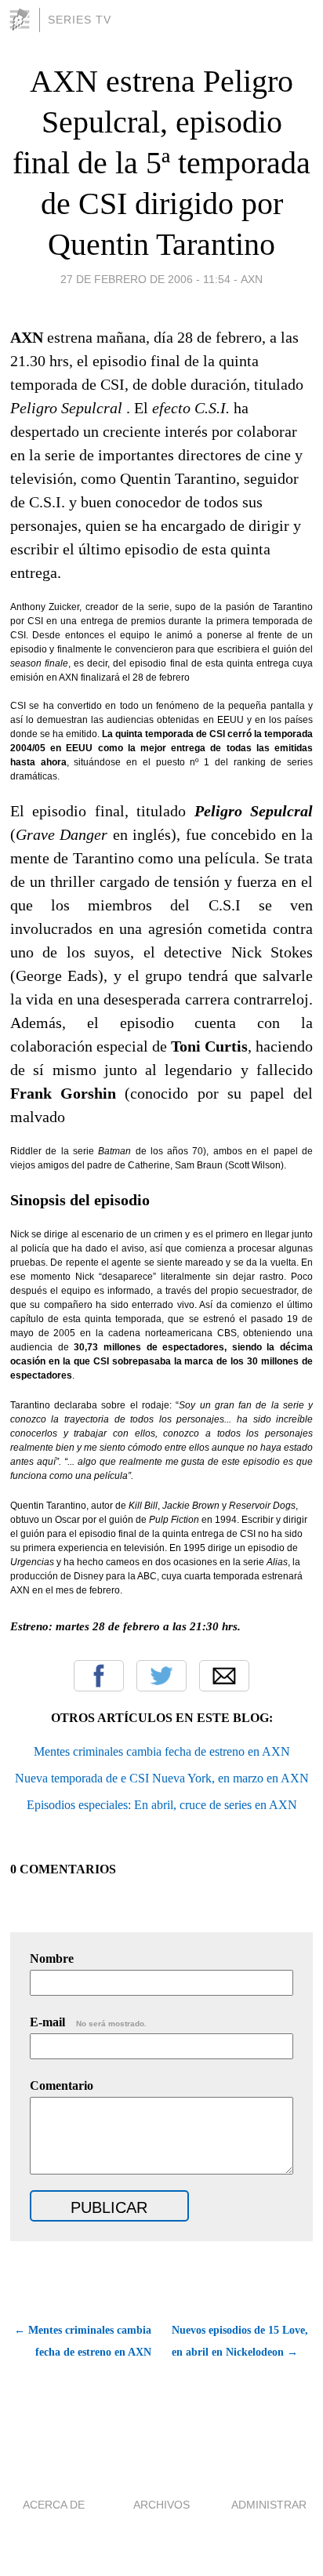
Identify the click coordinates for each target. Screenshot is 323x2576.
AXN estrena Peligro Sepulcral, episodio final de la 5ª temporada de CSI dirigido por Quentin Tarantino (161, 163)
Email (224, 1676)
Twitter (161, 1676)
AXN (252, 279)
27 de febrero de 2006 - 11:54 (145, 279)
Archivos (161, 2505)
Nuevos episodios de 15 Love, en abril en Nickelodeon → (240, 2341)
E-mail (88, 2022)
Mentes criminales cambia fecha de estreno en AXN (162, 1751)
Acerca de (54, 2505)
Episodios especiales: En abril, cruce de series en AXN (162, 1805)
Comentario (62, 2086)
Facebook (99, 1676)
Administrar (269, 2505)
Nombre (52, 1958)
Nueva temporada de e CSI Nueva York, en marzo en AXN (162, 1778)
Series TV (80, 20)
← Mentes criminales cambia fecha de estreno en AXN (83, 2341)
